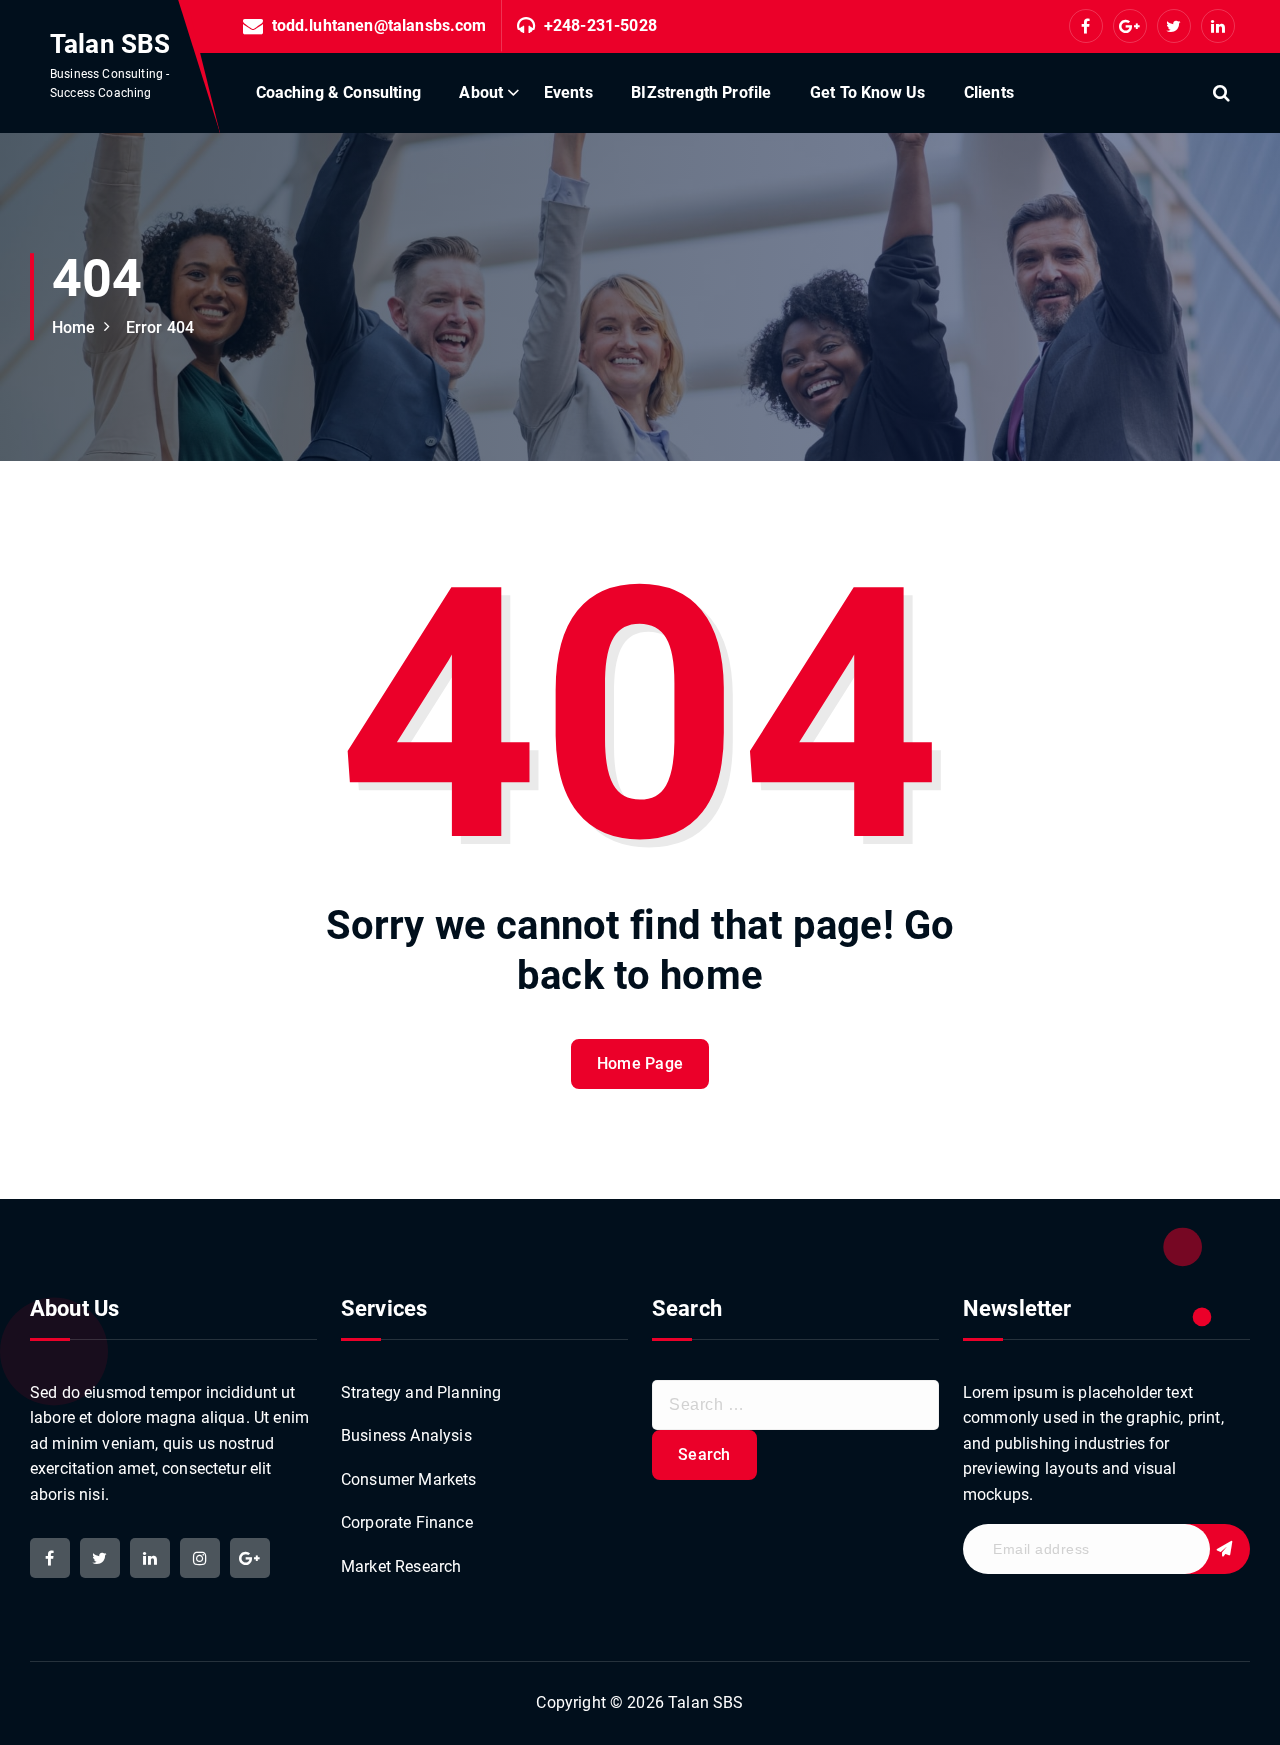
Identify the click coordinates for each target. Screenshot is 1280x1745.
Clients (989, 92)
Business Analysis (406, 1435)
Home (74, 327)
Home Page (640, 1063)
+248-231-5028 (600, 25)
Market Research (401, 1566)
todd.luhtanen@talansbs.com (379, 25)
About (481, 92)
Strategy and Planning (421, 1392)
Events (568, 92)
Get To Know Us (867, 92)
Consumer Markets (409, 1479)
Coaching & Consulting (338, 92)
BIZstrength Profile (701, 92)
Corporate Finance (407, 1522)
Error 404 (160, 327)
